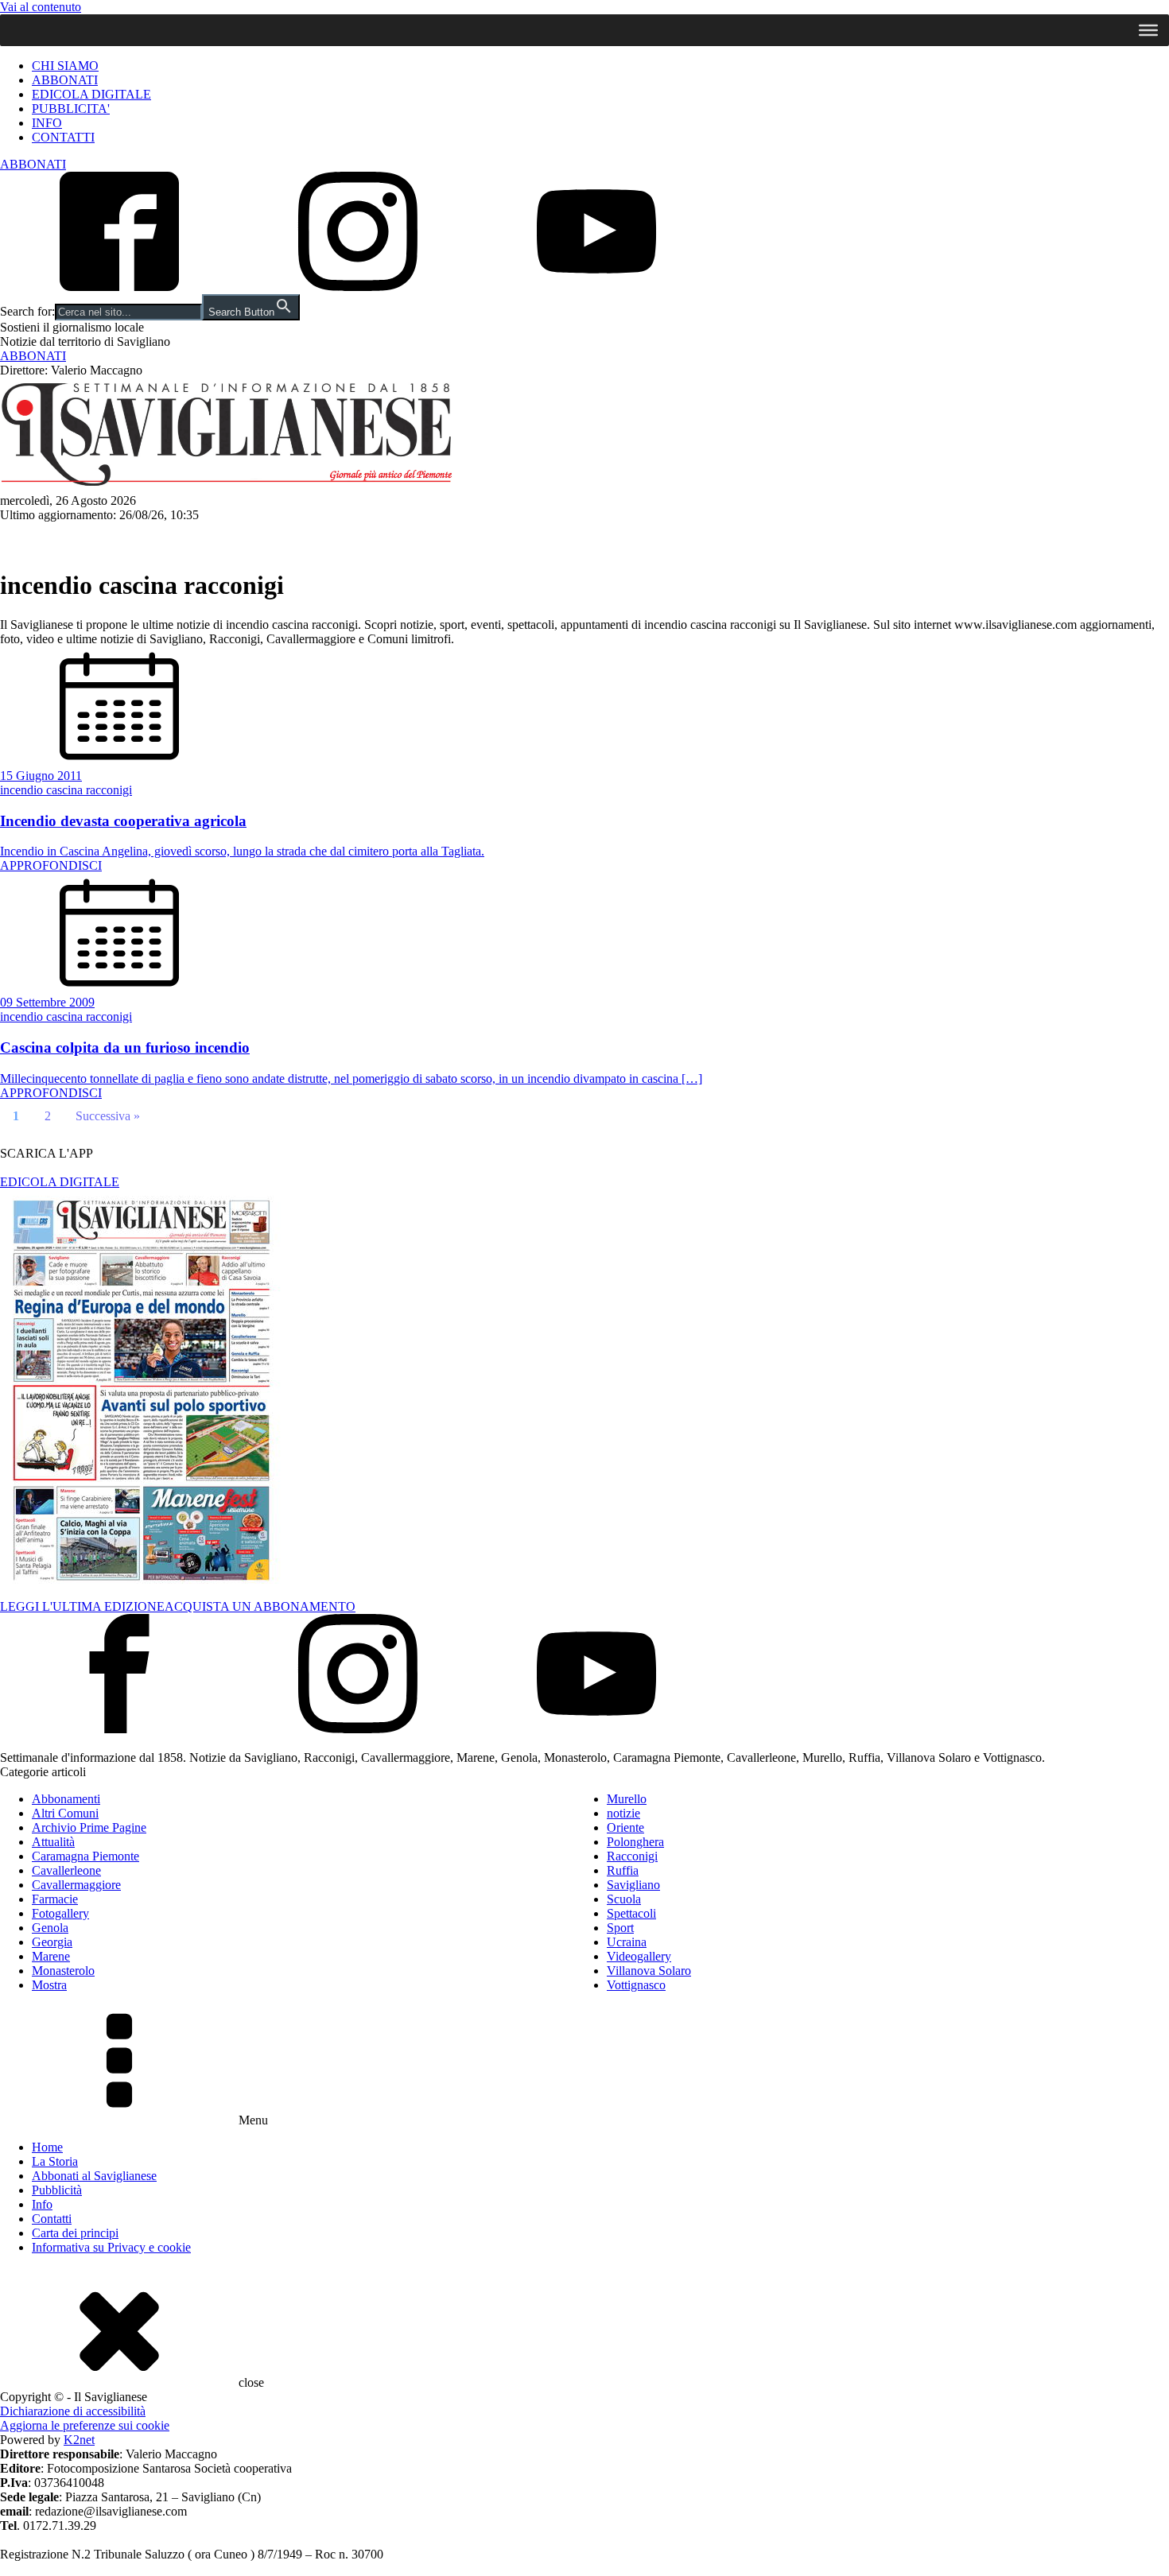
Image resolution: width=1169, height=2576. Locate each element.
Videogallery (639, 1956)
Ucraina (627, 1942)
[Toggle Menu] (1148, 30)
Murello (627, 1799)
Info (42, 2204)
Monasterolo (63, 1971)
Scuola (624, 1899)
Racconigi (254, 538)
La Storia (55, 2161)
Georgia (52, 1942)
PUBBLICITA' (71, 109)
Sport (592, 538)
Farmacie (55, 1899)
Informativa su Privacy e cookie (111, 2247)
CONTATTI (63, 137)
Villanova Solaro (649, 1971)
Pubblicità (57, 2190)
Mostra (49, 1985)
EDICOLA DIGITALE (91, 94)
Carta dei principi (75, 2233)
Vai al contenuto (41, 7)
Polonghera (635, 1842)
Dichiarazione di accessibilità (73, 2411)
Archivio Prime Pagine (89, 1827)
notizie (623, 1813)
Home (47, 2147)
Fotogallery (60, 1913)
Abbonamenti (66, 1799)
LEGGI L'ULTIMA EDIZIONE (82, 1606)
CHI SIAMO (65, 66)
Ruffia (623, 1870)
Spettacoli (525, 538)
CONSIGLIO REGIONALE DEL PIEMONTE (732, 538)
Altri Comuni (341, 538)
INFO (47, 123)
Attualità (444, 538)
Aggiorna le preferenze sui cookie (85, 2425)
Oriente (625, 1827)
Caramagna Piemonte (85, 1856)
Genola (50, 1928)
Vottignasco (636, 1985)
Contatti (52, 2219)
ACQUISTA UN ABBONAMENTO (260, 1606)
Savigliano (42, 538)
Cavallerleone (66, 1870)
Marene (51, 1956)
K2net (79, 2440)
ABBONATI (65, 80)
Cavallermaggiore (150, 538)
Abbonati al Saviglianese (94, 2176)
